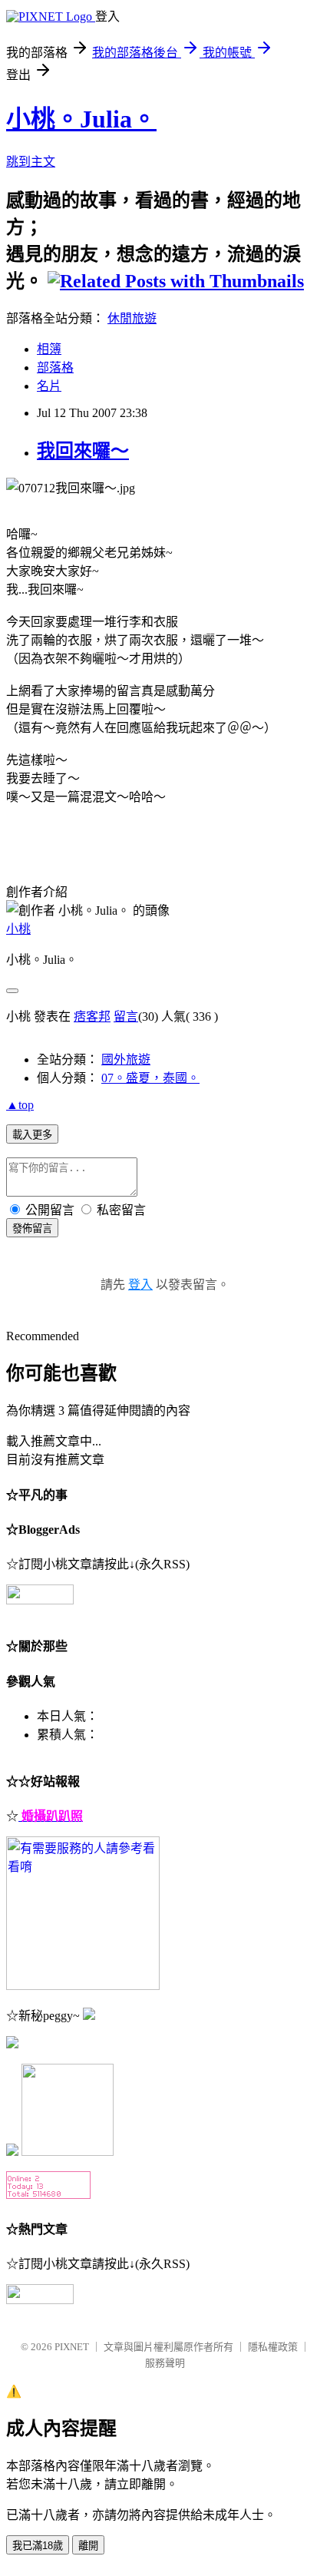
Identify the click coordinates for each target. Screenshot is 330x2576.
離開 (88, 2546)
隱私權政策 (273, 2347)
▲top (20, 1105)
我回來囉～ (83, 451)
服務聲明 (165, 2363)
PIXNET (72, 2347)
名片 (49, 386)
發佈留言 (32, 1228)
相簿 (49, 349)
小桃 (18, 929)
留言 (126, 1016)
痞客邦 (92, 1016)
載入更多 (32, 1135)
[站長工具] (48, 2195)
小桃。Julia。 (81, 119)
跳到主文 (31, 162)
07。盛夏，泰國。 (150, 1078)
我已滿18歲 (38, 2546)
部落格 (55, 368)
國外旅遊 (126, 1060)
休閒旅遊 (132, 318)
